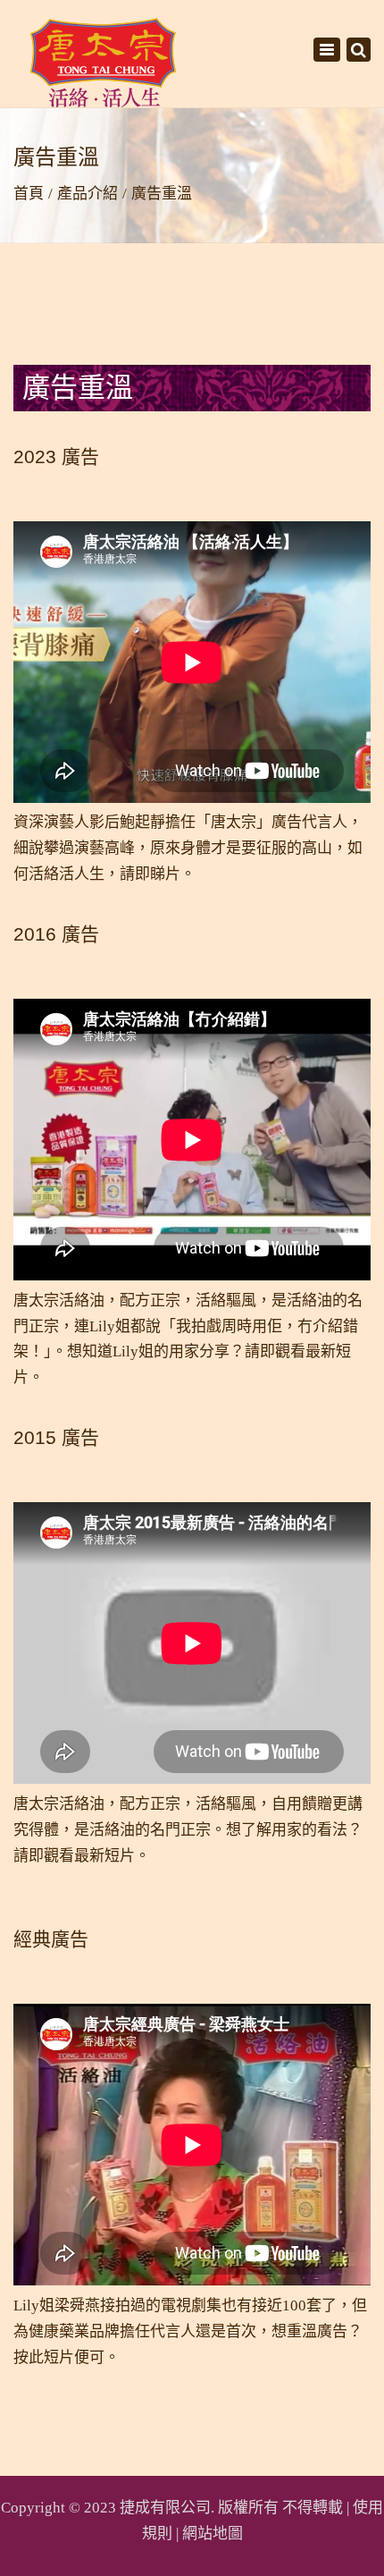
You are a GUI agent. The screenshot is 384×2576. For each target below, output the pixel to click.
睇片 (165, 874)
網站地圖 (213, 2534)
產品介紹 (88, 194)
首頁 (29, 194)
